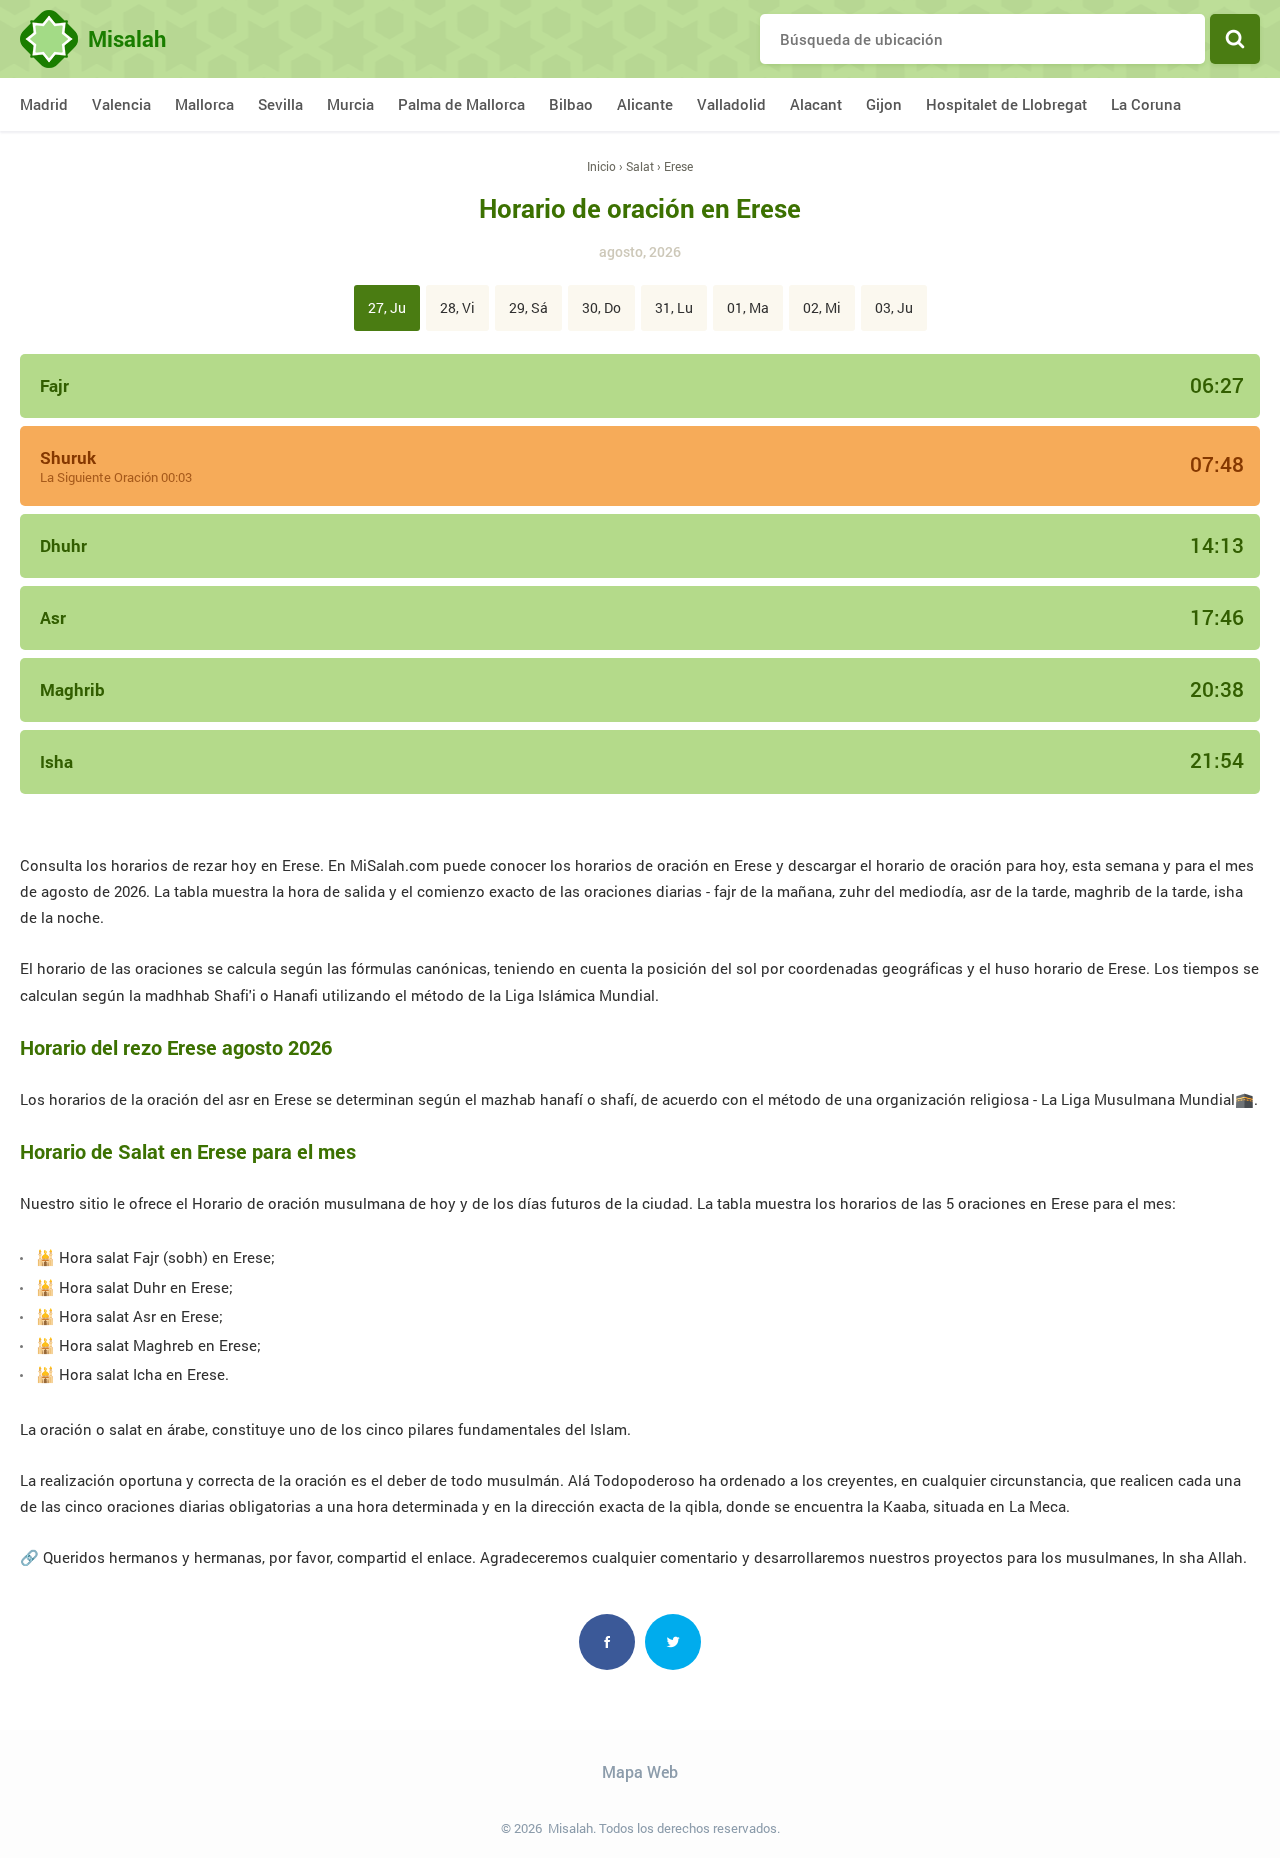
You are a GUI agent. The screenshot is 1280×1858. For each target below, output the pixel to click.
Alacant (816, 104)
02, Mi (822, 307)
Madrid (44, 104)
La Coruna (1146, 104)
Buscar (1235, 39)
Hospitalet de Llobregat (1006, 104)
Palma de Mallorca (461, 104)
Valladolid (731, 104)
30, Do (601, 307)
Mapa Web (640, 1771)
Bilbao (571, 104)
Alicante (645, 104)
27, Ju (387, 307)
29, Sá (528, 307)
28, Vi (457, 307)
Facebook (607, 1642)
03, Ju (894, 307)
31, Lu (674, 307)
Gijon (884, 104)
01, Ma (748, 307)
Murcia (350, 104)
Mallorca (204, 104)
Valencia (121, 104)
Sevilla (280, 104)
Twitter (673, 1642)
